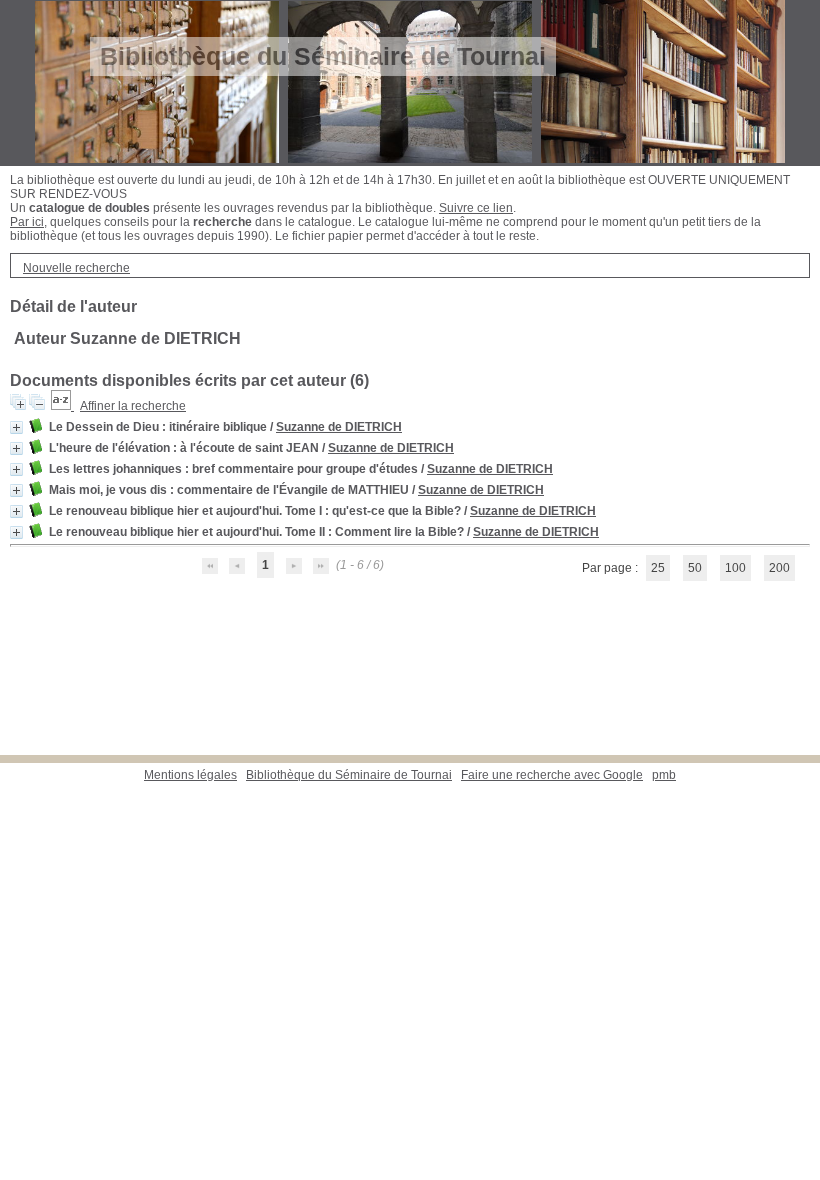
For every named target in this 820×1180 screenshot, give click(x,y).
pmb (664, 775)
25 (658, 568)
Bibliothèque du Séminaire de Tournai (349, 775)
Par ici (27, 222)
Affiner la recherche (133, 406)
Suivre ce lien (476, 208)
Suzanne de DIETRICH (339, 427)
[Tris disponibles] (62, 406)
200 (779, 568)
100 (735, 568)
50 (695, 568)
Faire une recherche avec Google (552, 775)
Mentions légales (190, 775)
